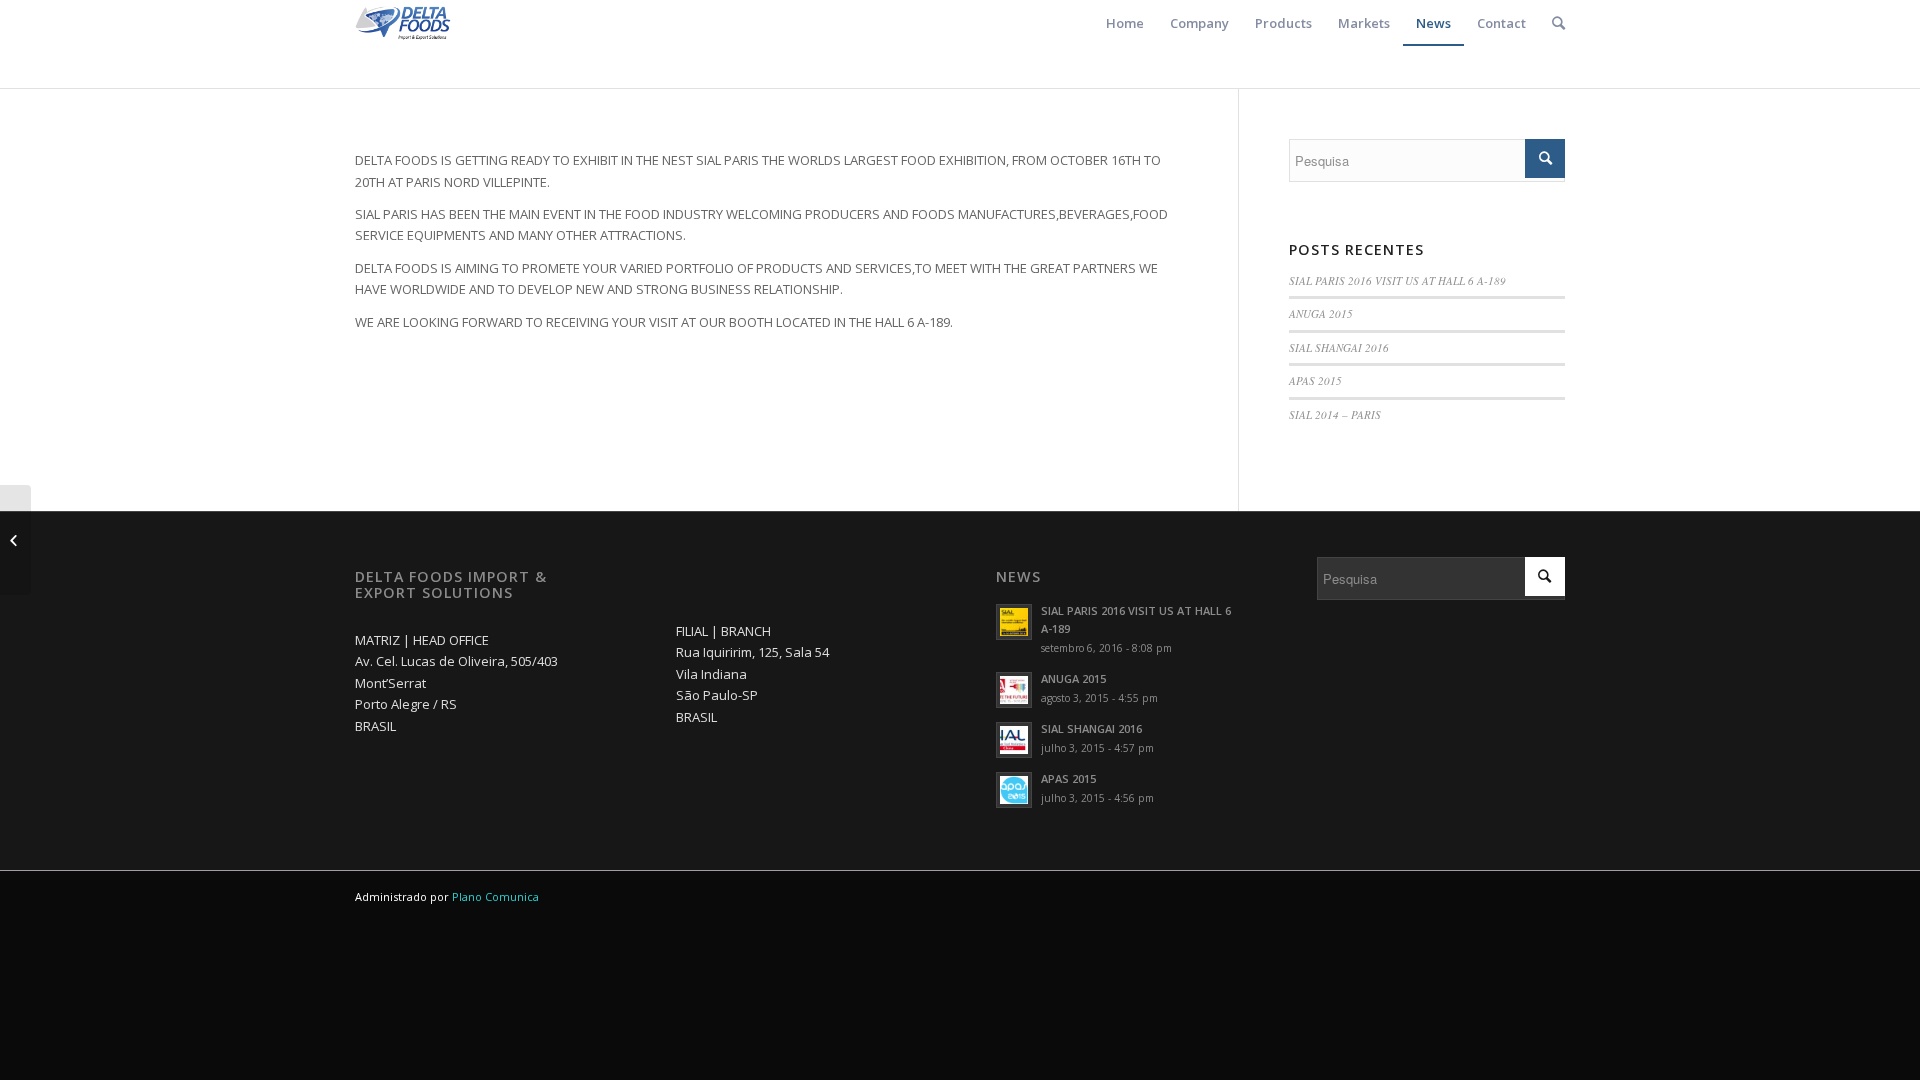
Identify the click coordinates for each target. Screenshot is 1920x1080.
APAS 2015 (1315, 380)
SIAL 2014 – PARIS (1335, 414)
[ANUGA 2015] (15, 540)
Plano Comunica (495, 896)
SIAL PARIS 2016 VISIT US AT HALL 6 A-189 (1397, 280)
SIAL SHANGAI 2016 (1339, 347)
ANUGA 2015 (1321, 313)
